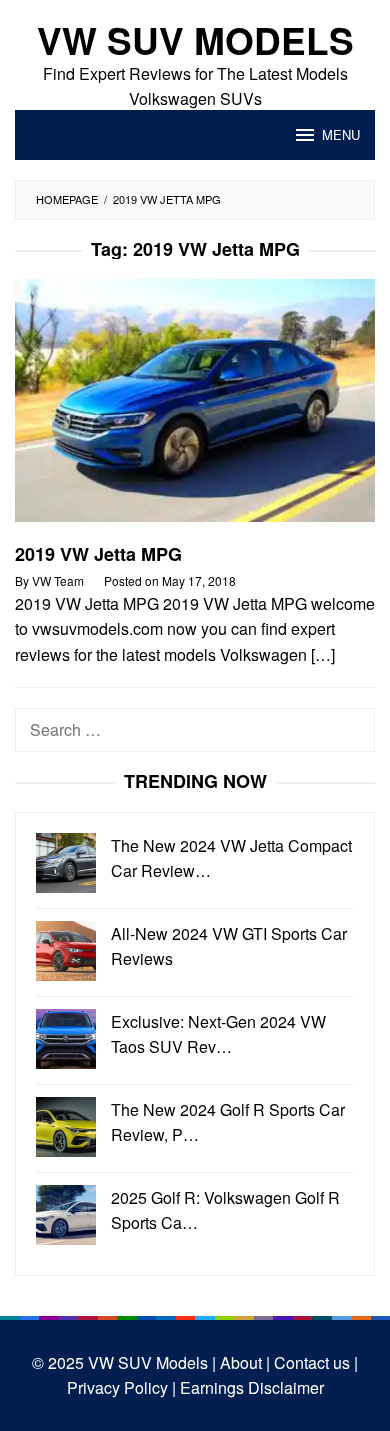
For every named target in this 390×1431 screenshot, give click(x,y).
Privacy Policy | (121, 1387)
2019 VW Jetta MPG (98, 554)
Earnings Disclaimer (250, 1387)
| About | (239, 1362)
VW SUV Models (195, 39)
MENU (341, 134)
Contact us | (314, 1362)
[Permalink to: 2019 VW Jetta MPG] (195, 408)
